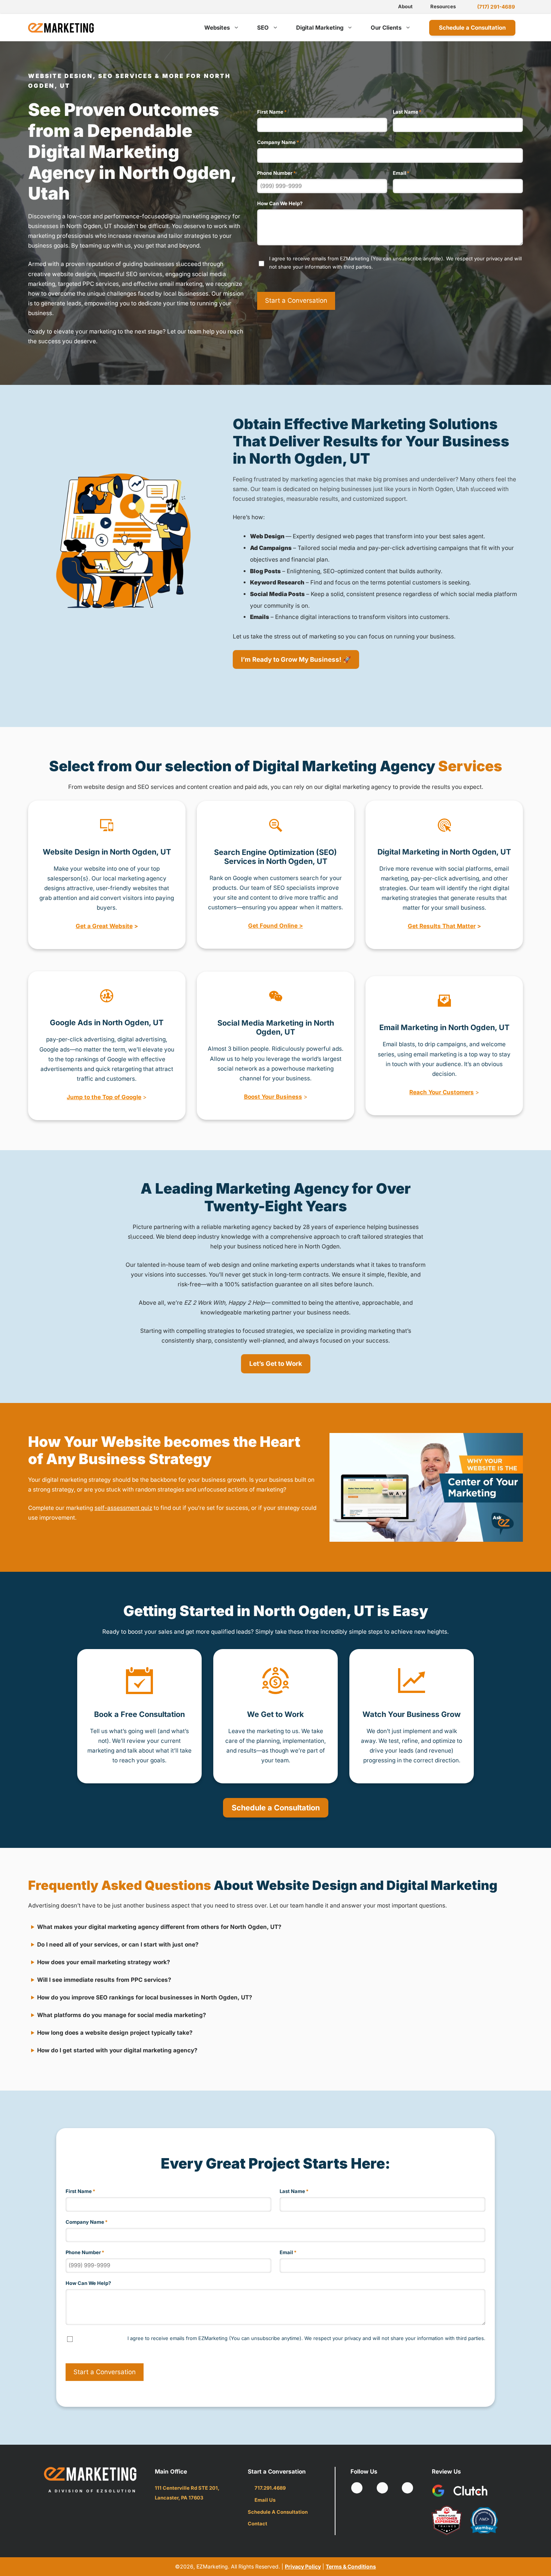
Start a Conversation (296, 300)
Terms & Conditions (351, 2566)
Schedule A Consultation (278, 2512)
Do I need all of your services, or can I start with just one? (118, 1944)
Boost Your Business (273, 1097)
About (405, 6)
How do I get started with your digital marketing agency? (117, 2050)
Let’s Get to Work (276, 1364)
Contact (258, 2523)
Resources (443, 6)
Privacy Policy (303, 2566)
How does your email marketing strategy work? (104, 1962)
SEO (263, 28)
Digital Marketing (320, 28)
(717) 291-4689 (496, 7)
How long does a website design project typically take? (115, 2033)
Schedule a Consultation (472, 28)
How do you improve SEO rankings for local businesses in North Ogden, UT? (145, 1997)
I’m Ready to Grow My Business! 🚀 (296, 659)
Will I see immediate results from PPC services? (104, 1980)
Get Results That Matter (442, 926)
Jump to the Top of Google (104, 1097)
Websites (217, 28)
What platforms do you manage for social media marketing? (122, 2015)
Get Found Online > (275, 926)
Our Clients (386, 28)
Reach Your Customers (442, 1092)
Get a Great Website (104, 926)
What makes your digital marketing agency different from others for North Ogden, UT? (159, 1927)
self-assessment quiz (123, 1508)
